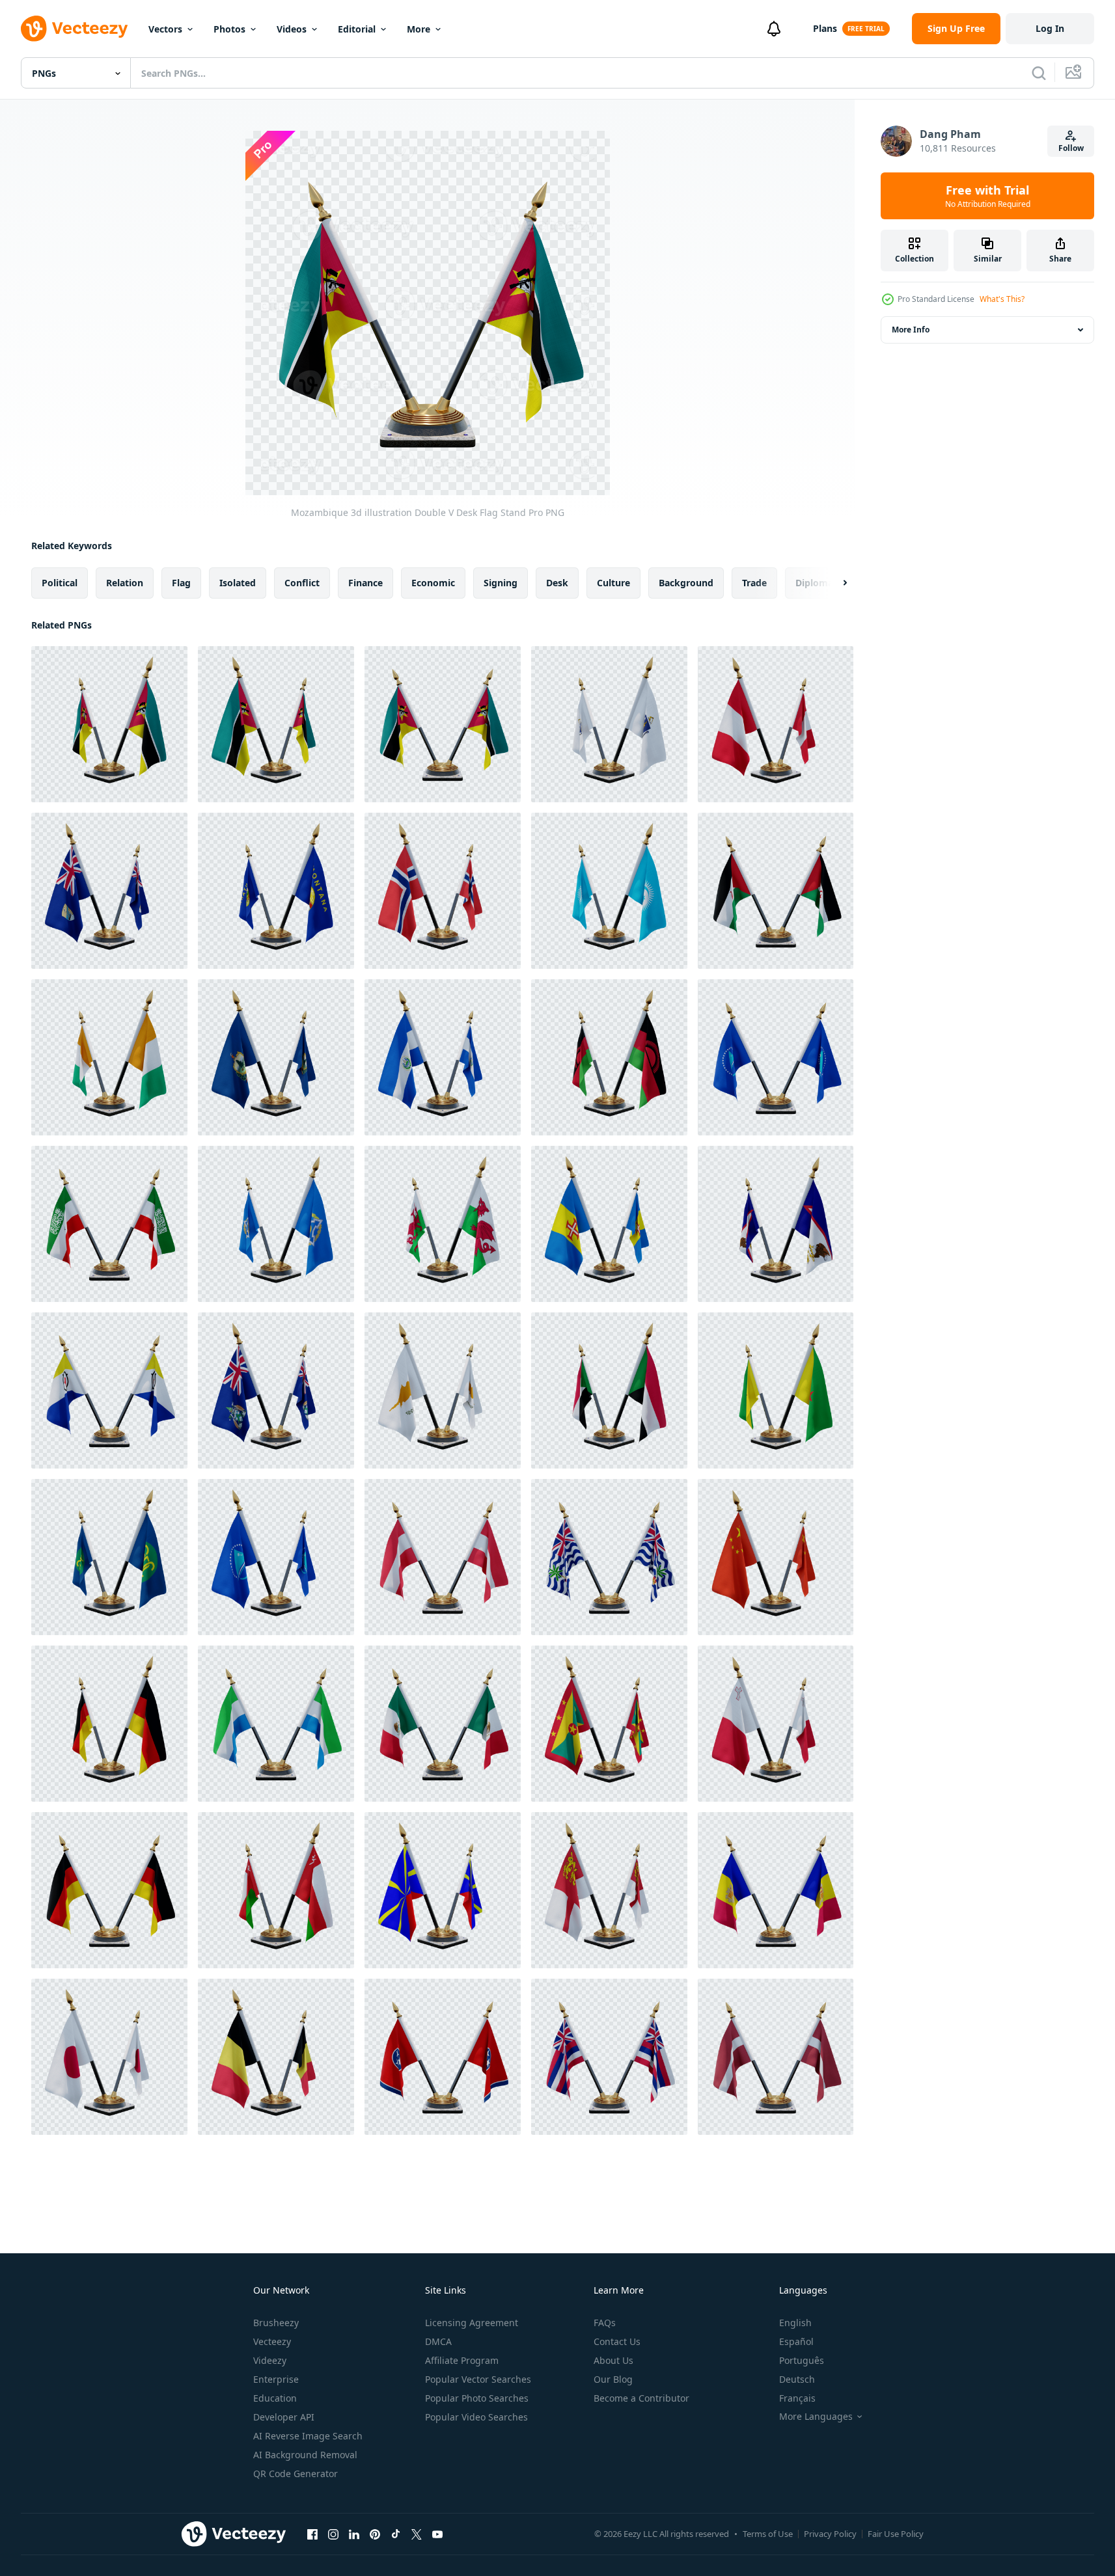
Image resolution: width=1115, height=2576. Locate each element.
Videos (292, 29)
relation (125, 583)
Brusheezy (276, 2323)
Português (802, 2360)
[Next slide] (834, 583)
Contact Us (617, 2341)
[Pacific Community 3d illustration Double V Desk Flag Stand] (776, 1057)
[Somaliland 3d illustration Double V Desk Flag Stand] (109, 1224)
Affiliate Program (462, 2360)
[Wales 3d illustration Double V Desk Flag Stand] (443, 1224)
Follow (1071, 148)
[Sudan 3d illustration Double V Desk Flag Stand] (609, 1390)
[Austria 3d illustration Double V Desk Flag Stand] (443, 1557)
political (60, 583)
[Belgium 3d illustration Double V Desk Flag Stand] (276, 2057)
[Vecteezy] (74, 29)
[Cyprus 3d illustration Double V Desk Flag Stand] (443, 1390)
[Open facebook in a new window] (312, 2534)
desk (557, 583)
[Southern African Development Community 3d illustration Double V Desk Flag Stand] (109, 1557)
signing (501, 583)
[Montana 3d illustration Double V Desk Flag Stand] (276, 891)
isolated (238, 583)
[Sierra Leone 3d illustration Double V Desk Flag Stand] (276, 1724)
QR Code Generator (296, 2474)
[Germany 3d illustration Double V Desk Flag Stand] (109, 1724)
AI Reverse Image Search (308, 2436)
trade (754, 583)
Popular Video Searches (476, 2417)
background (686, 583)
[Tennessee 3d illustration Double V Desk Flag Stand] (443, 2057)
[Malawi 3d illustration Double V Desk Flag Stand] (609, 1057)
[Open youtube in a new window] (437, 2534)
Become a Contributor (641, 2398)
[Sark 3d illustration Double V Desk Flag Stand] (609, 1890)
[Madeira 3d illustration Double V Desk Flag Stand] (609, 1224)
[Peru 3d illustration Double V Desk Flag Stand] (776, 724)
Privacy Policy (830, 2534)
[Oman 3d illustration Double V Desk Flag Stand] (276, 1890)
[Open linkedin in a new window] (354, 2534)
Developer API (284, 2417)
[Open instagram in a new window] (333, 2534)
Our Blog (613, 2379)
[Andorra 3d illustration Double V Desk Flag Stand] (776, 1890)
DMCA (438, 2341)
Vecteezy (272, 2341)
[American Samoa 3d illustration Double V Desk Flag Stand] (776, 1224)
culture (613, 583)
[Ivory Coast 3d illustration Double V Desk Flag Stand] (109, 1057)
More (419, 29)
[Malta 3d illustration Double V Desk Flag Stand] (776, 1724)
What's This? (1002, 299)
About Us (613, 2360)
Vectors (165, 29)
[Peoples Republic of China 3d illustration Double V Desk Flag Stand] (776, 1557)
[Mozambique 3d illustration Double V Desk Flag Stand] (109, 724)
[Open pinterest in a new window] (375, 2534)
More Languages (816, 2417)
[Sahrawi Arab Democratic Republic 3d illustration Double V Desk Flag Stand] (776, 891)
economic (433, 583)
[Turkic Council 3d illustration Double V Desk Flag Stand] (609, 891)
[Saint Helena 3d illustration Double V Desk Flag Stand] (109, 891)
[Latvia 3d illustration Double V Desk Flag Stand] (776, 2057)
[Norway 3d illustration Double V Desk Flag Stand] (443, 891)
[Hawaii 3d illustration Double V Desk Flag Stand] (609, 2057)
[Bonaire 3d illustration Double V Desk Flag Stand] (109, 1390)
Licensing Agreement (472, 2323)
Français (797, 2398)
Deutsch (797, 2379)
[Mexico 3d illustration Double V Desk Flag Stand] (443, 1724)
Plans (825, 28)
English (795, 2323)
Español (796, 2341)
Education (275, 2398)
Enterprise (276, 2379)
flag (181, 583)
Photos (229, 29)
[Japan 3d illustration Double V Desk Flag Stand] (109, 2057)
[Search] (1039, 73)
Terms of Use (768, 2534)
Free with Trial (988, 196)
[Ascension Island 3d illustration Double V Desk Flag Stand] (276, 1390)
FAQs (605, 2323)
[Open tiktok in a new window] (396, 2534)
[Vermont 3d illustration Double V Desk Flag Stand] (276, 1057)
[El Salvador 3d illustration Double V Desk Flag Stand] (443, 1057)
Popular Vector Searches (478, 2379)
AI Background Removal (305, 2455)
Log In (1050, 28)
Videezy (270, 2360)
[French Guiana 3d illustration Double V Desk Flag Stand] (776, 1390)
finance (365, 583)
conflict (302, 583)
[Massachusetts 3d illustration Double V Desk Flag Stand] (609, 724)
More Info (911, 330)
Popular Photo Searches (477, 2398)
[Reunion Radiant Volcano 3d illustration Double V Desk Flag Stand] (443, 1890)
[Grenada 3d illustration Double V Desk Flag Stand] (609, 1724)
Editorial (357, 29)
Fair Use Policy (896, 2534)
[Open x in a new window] (417, 2534)
